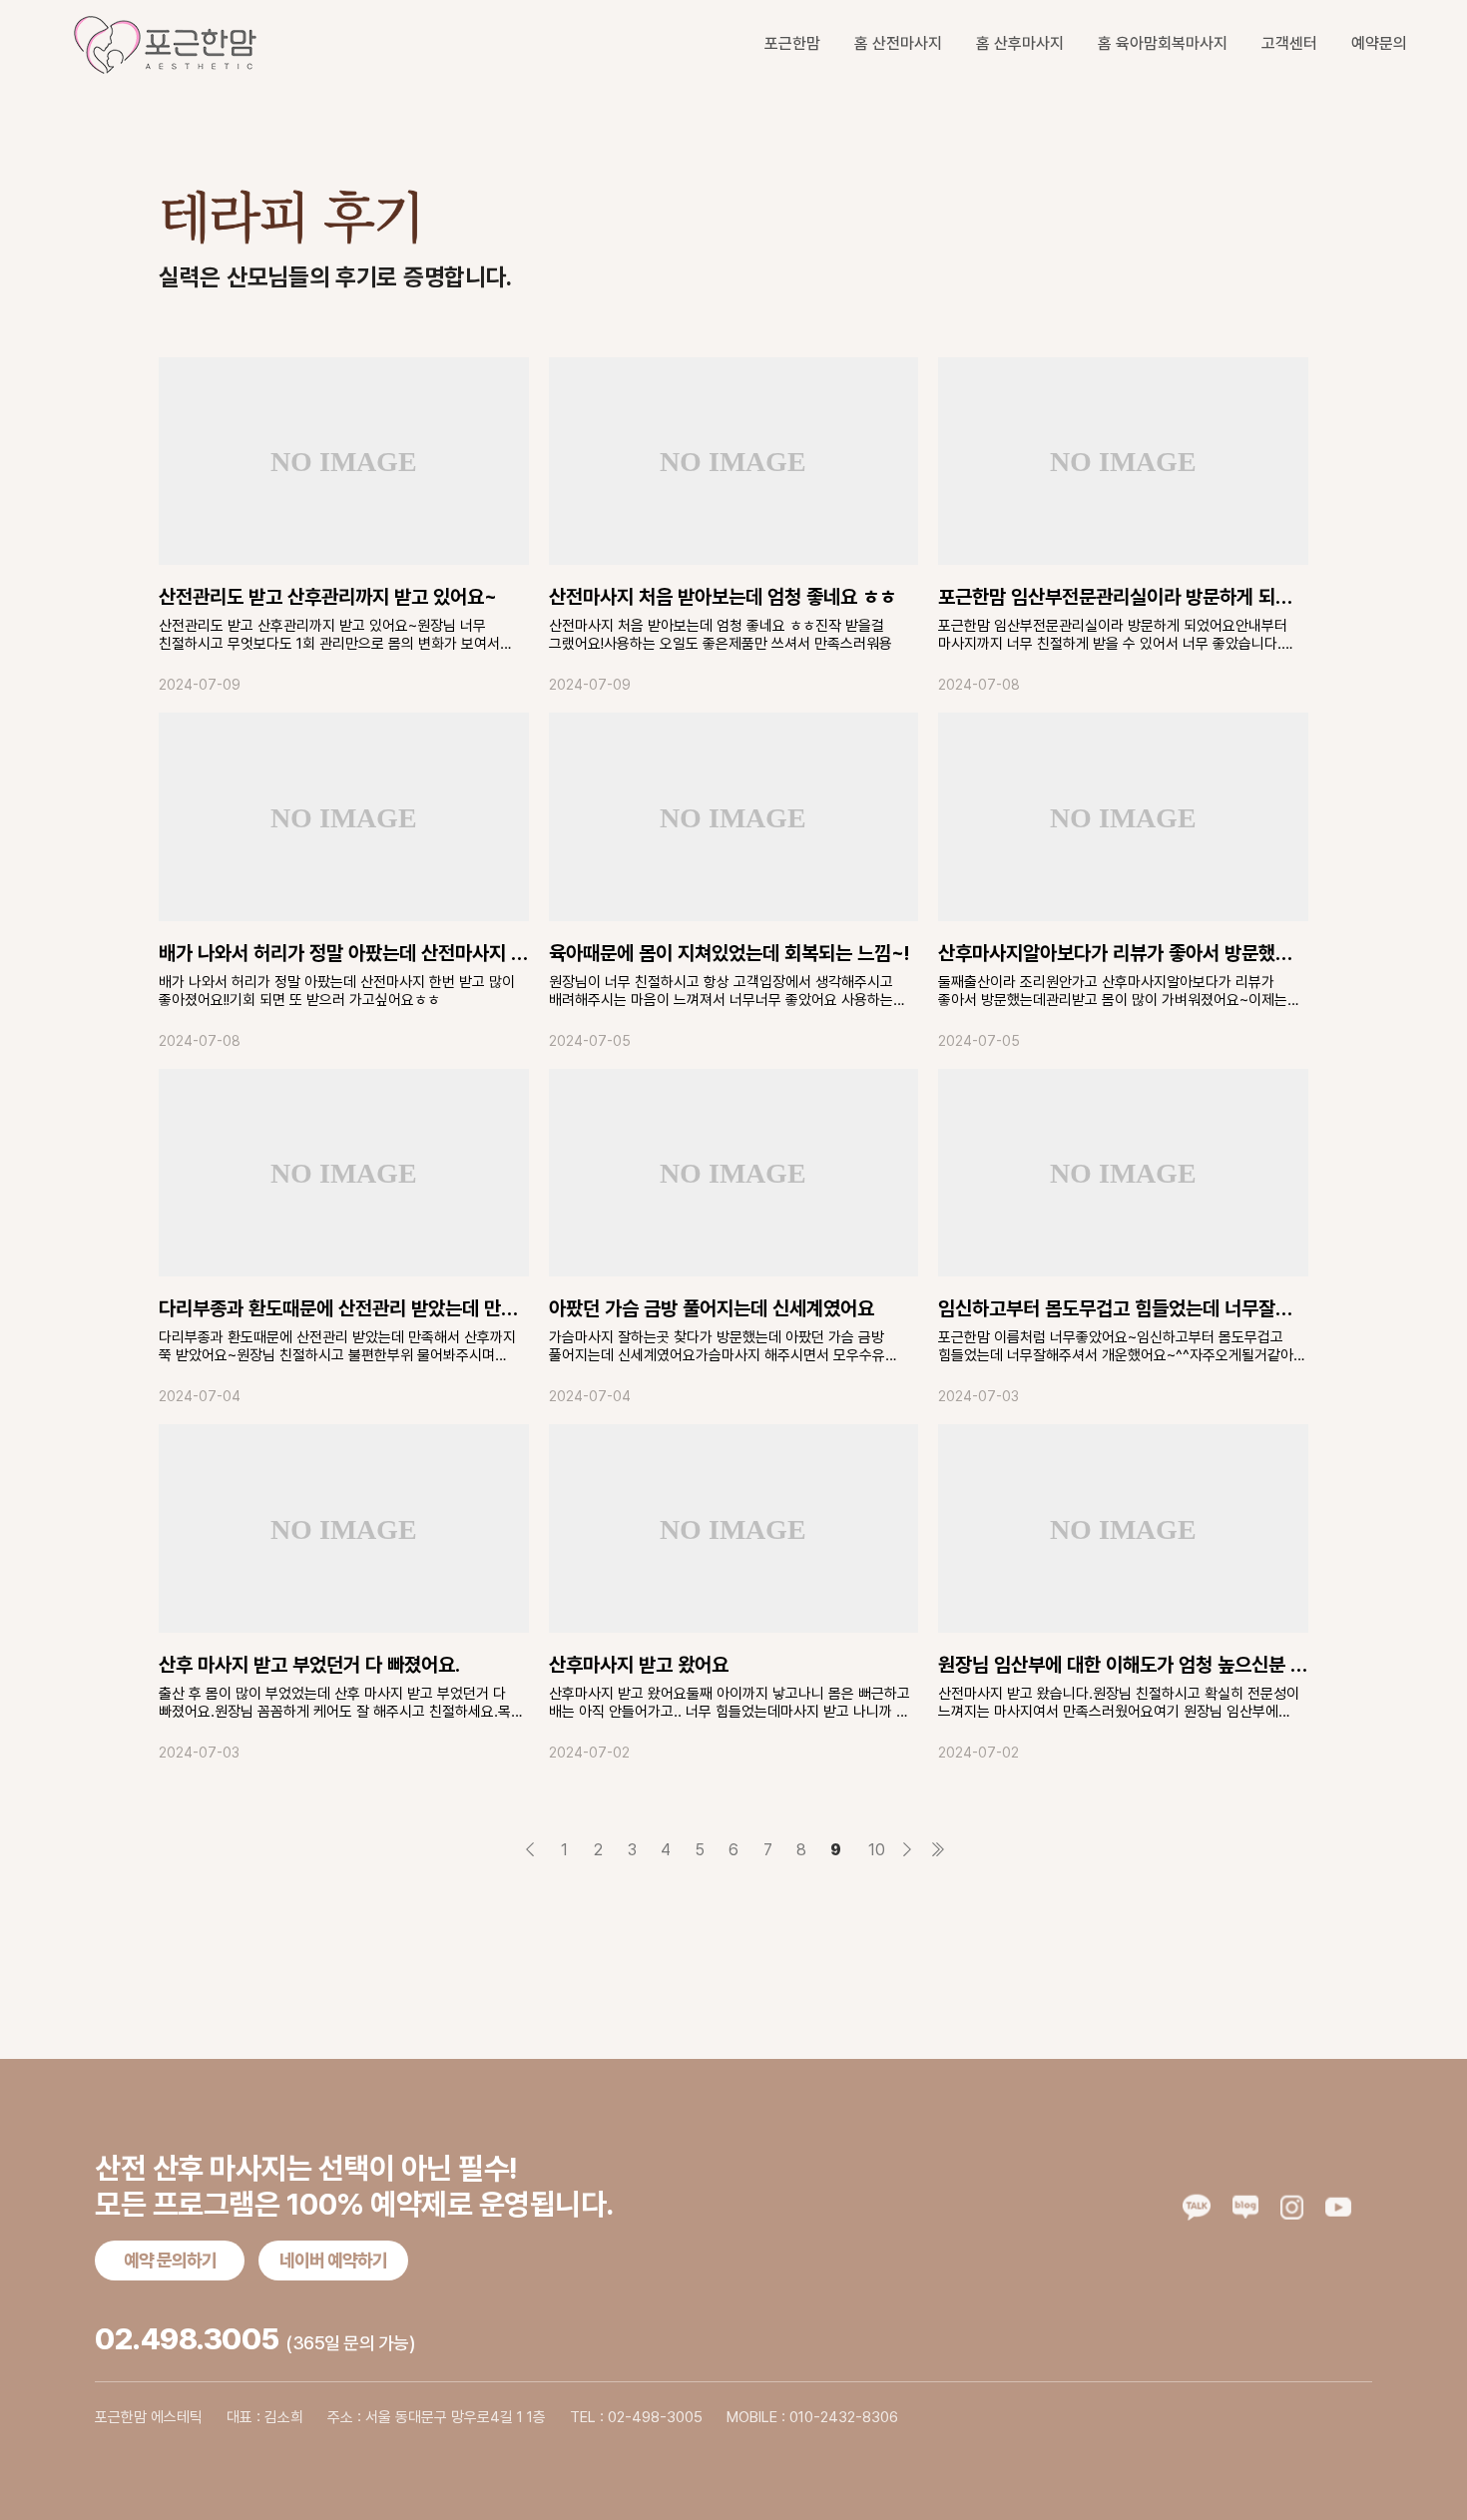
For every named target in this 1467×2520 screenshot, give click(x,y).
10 (873, 1850)
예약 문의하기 (170, 2260)
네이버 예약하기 (333, 2260)
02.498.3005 (187, 2338)
